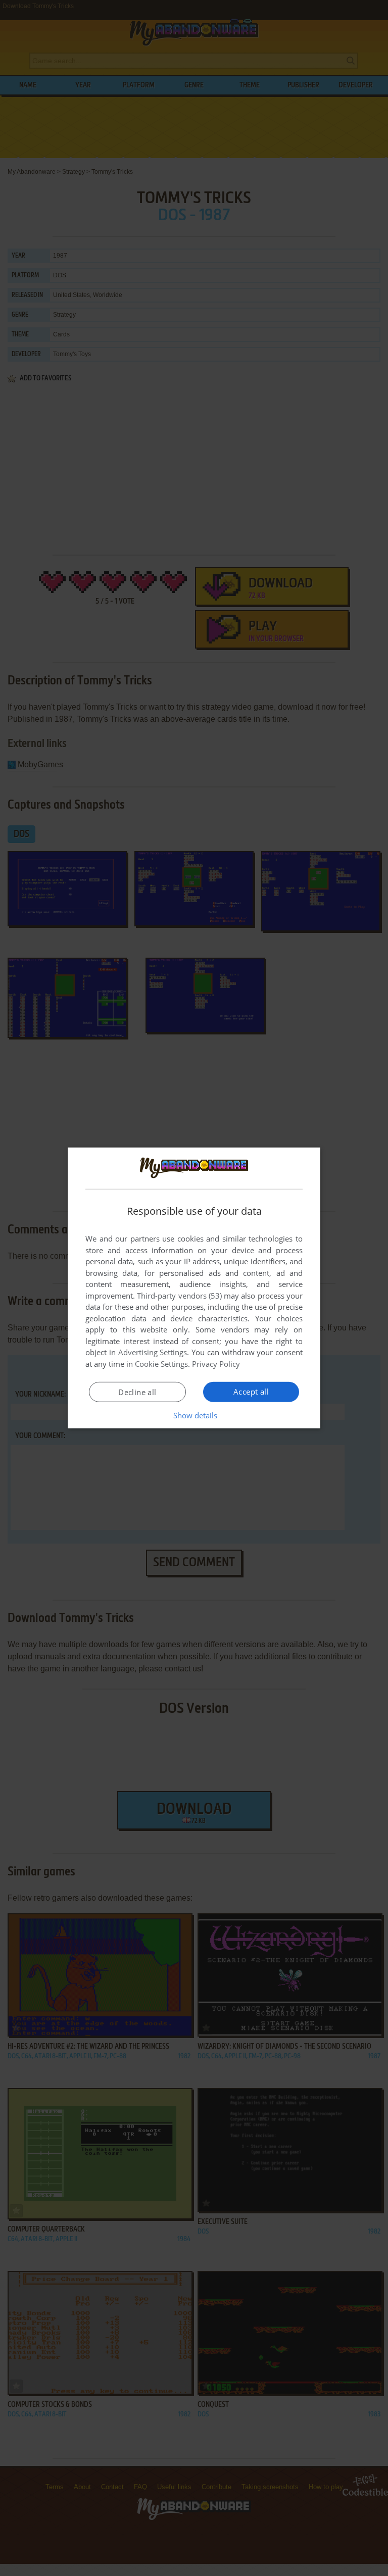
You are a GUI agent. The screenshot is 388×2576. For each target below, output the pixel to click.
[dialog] (194, 1288)
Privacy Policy (216, 1364)
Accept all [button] (251, 1392)
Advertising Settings (153, 1352)
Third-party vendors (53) (179, 1296)
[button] (194, 1415)
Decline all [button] (137, 1392)
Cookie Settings (161, 1364)
